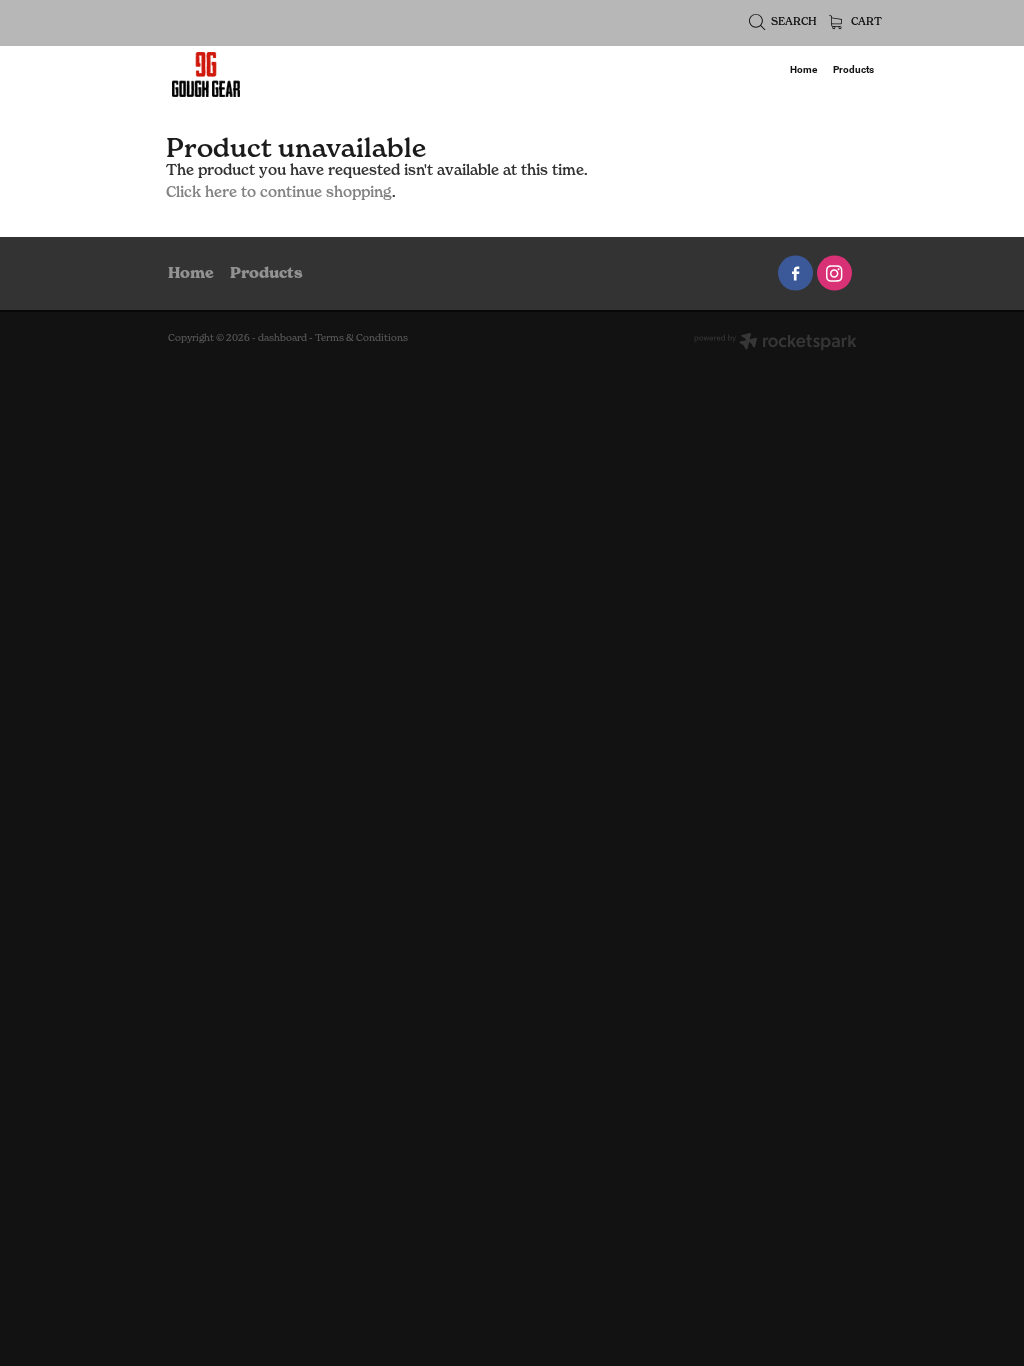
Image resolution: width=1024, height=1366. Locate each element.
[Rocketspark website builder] (775, 343)
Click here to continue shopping (279, 192)
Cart (865, 21)
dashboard (282, 337)
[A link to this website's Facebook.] (795, 273)
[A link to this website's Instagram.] (834, 273)
